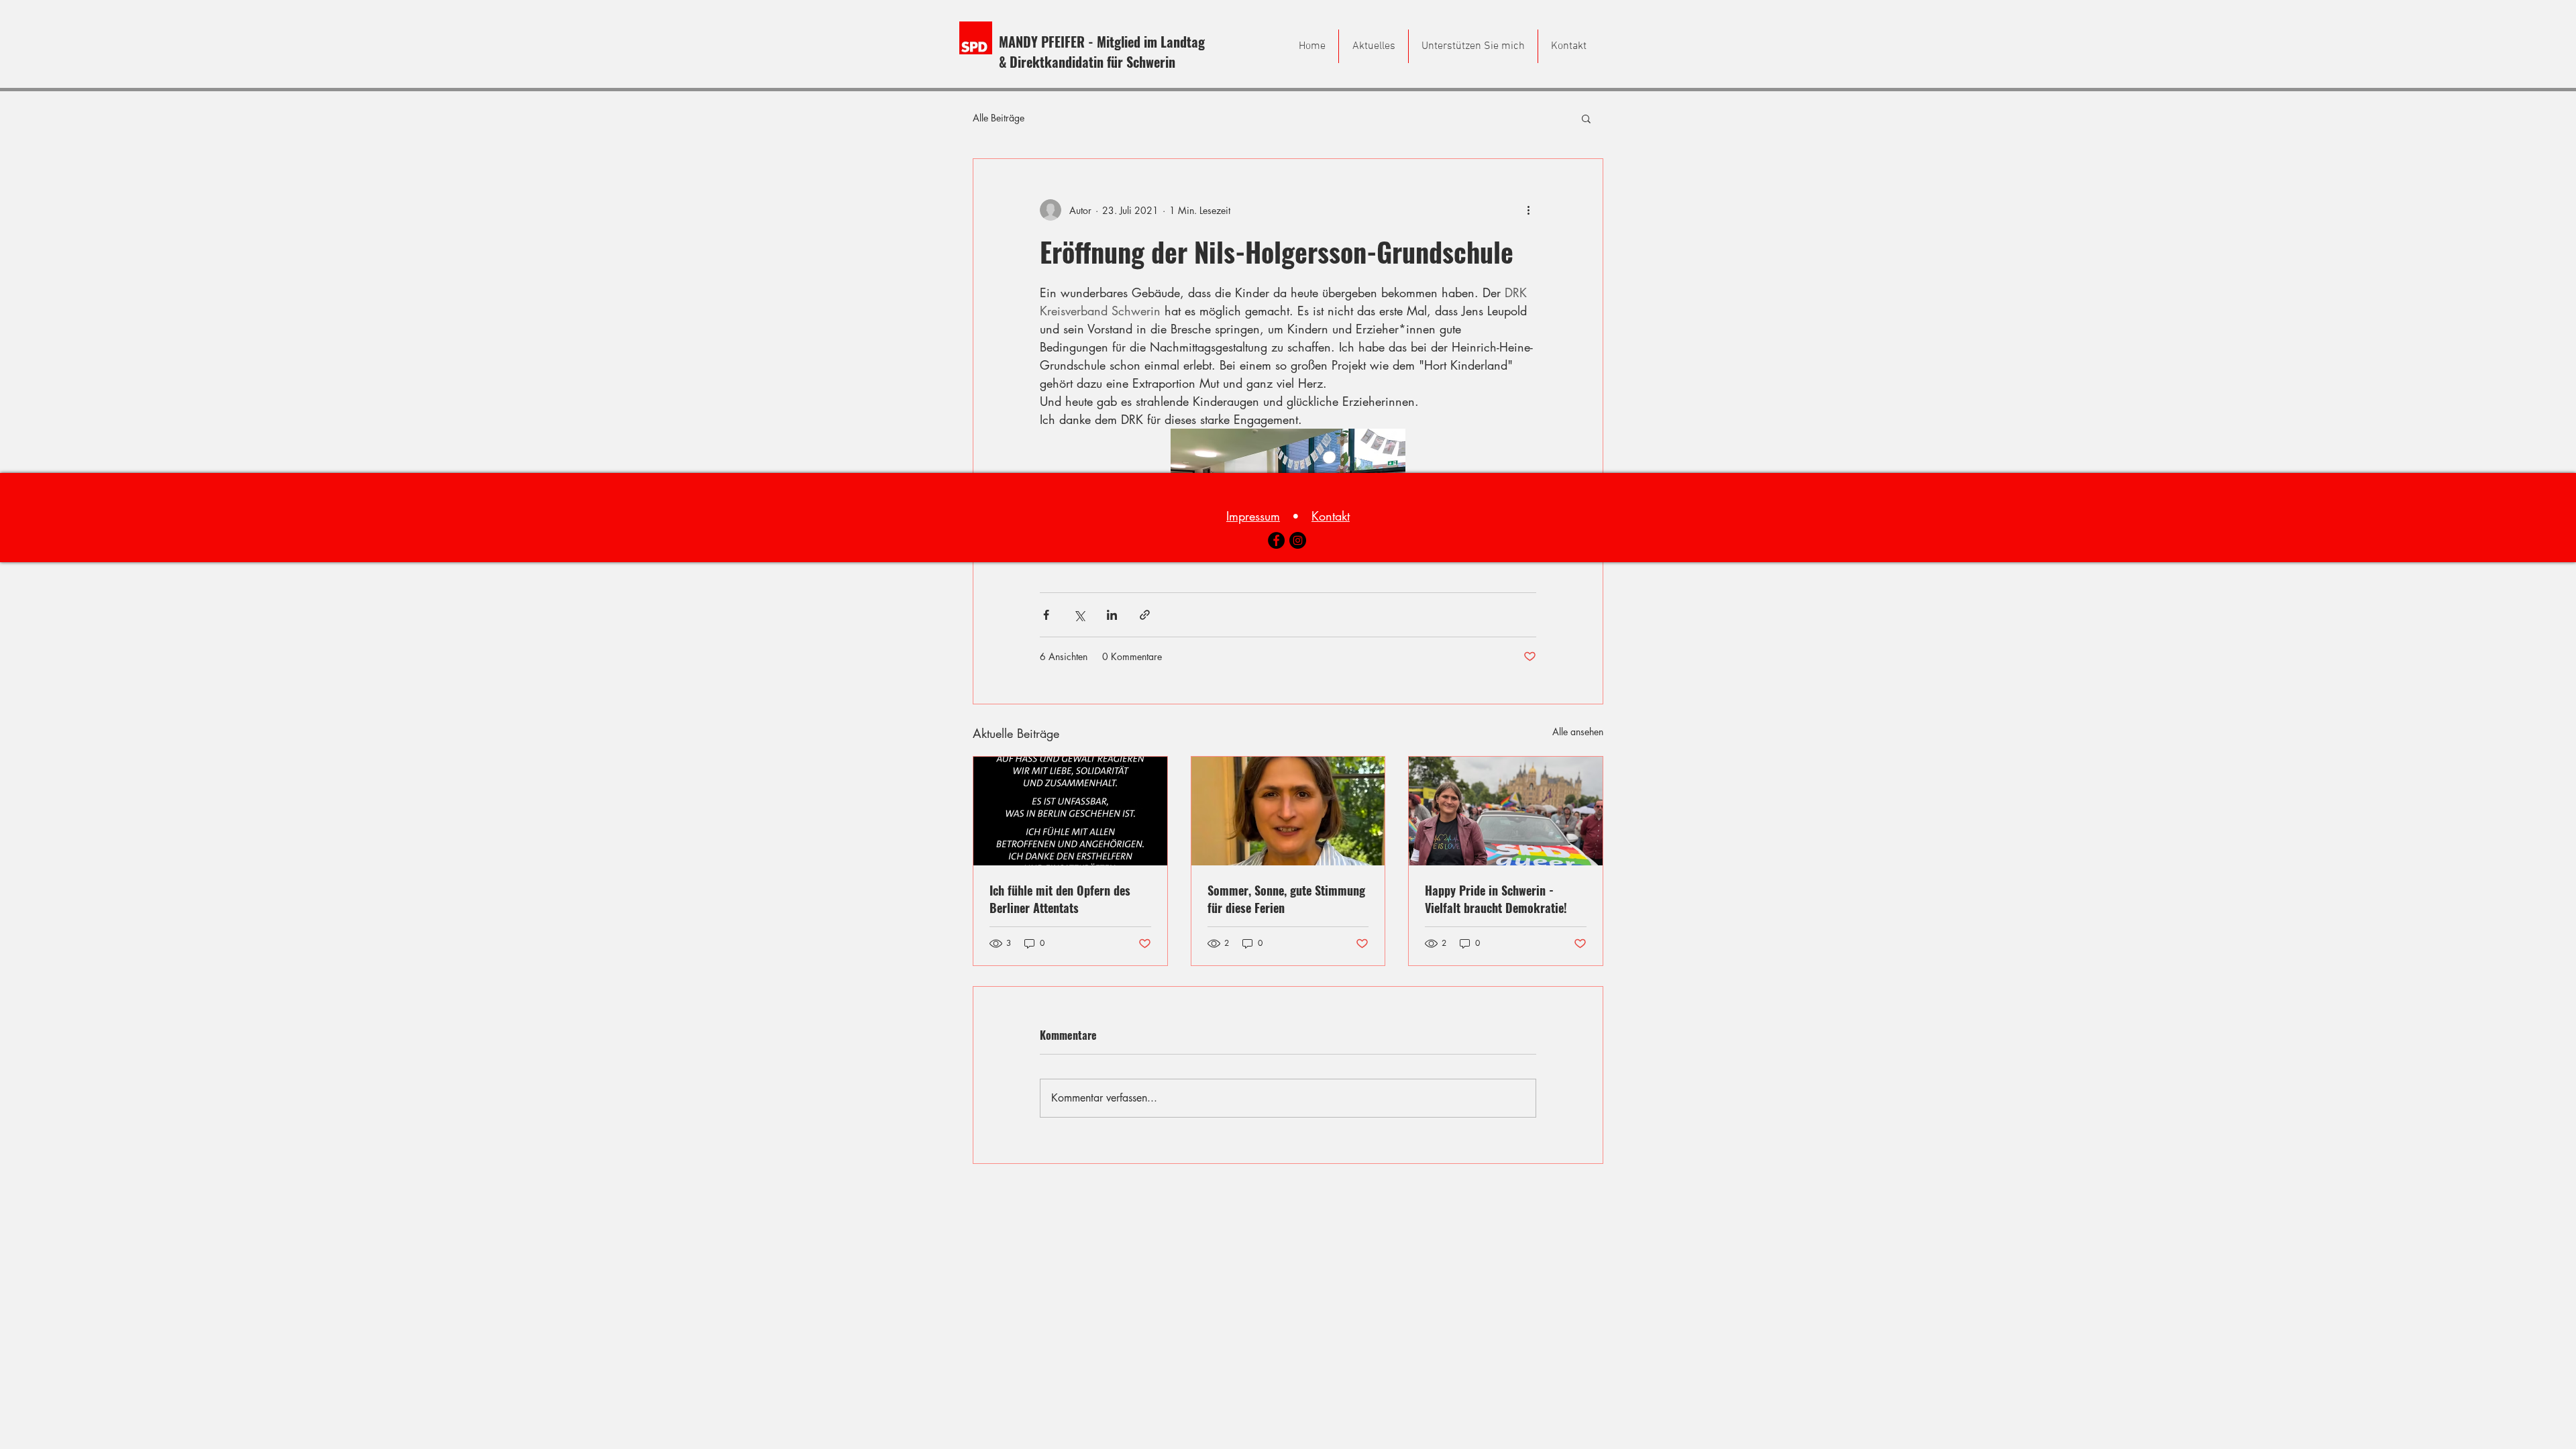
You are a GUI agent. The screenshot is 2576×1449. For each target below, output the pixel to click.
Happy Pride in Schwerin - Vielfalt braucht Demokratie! (1496, 899)
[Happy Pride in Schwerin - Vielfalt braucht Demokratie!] (1506, 811)
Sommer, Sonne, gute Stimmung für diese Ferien (1286, 899)
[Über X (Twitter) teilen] (1079, 615)
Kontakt (1331, 516)
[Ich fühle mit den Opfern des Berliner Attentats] (1070, 811)
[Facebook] (1276, 540)
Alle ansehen (1578, 732)
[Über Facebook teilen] (1046, 615)
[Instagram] (1298, 540)
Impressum (1253, 516)
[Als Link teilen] (1145, 615)
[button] (1586, 118)
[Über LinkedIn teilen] (1112, 615)
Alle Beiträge (999, 118)
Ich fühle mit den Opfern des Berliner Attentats (1060, 899)
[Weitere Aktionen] (1528, 210)
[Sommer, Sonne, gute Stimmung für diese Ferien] (1288, 811)
